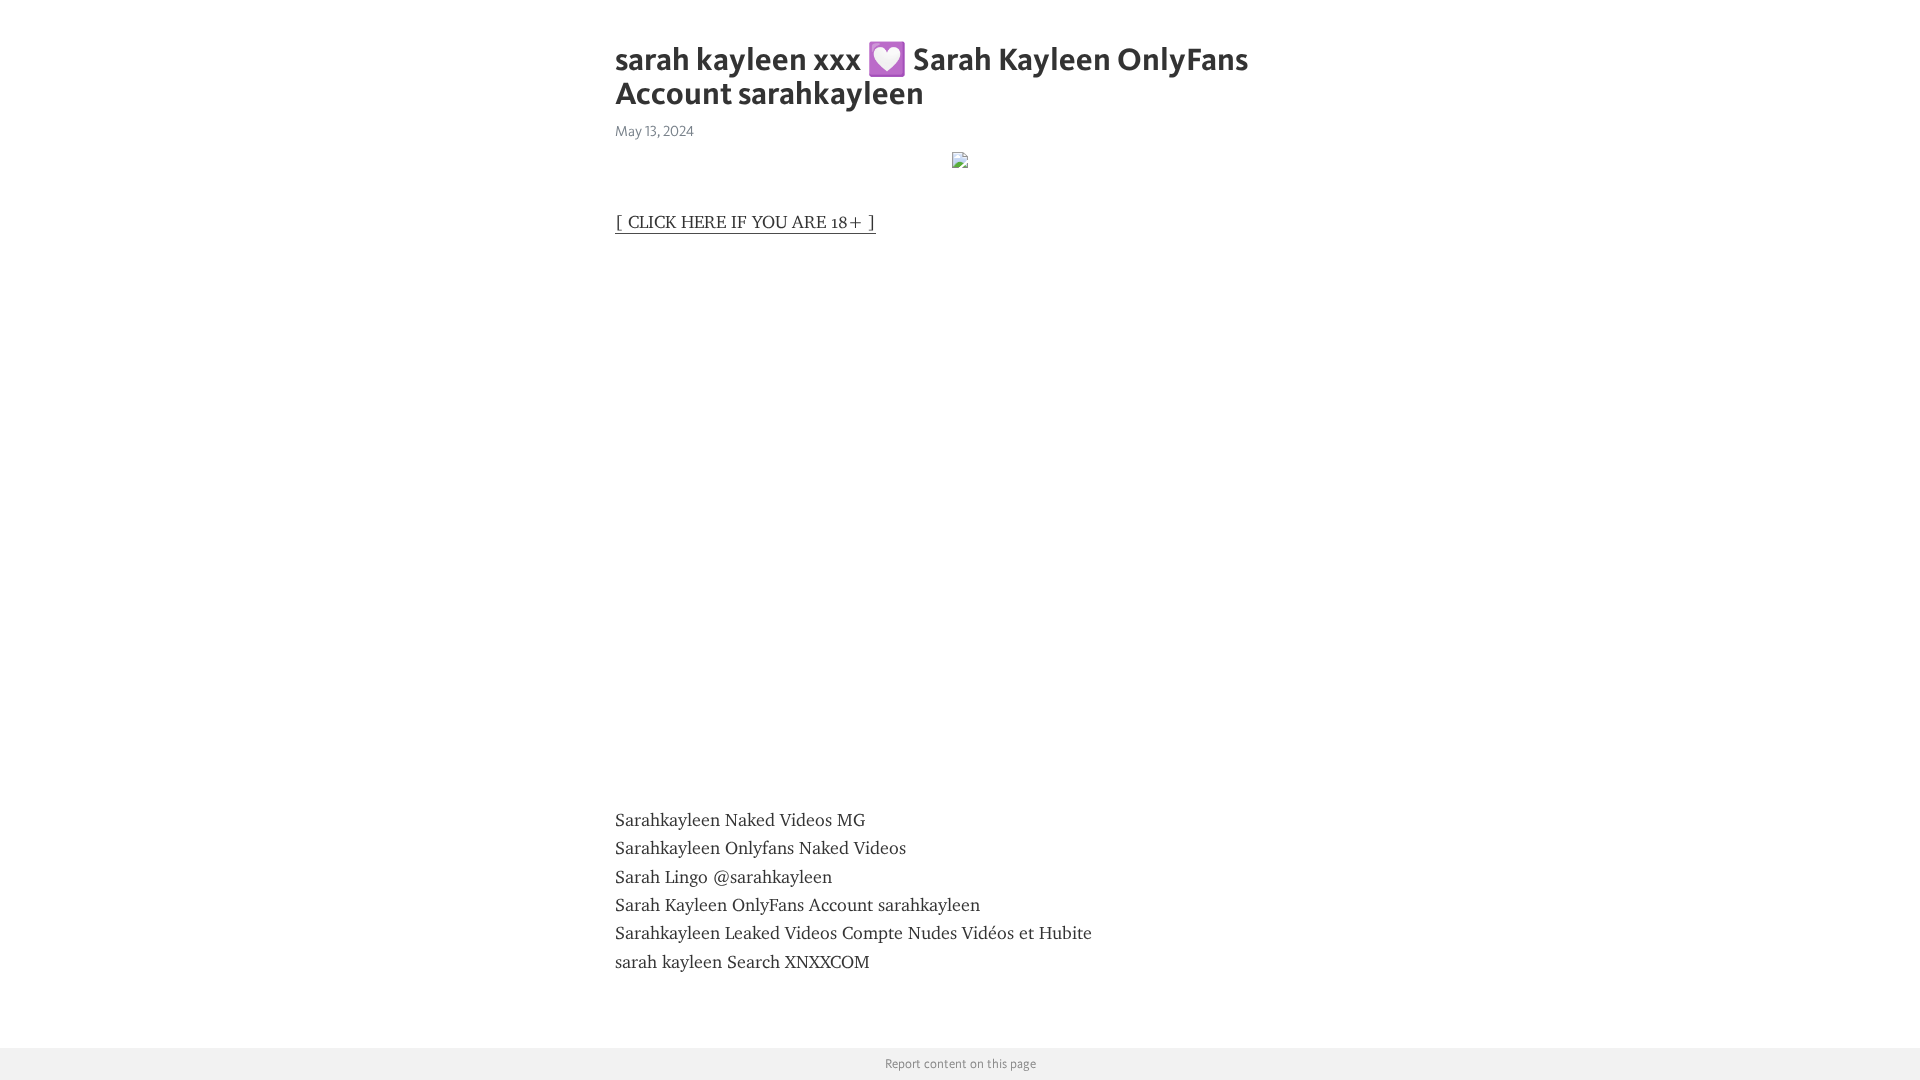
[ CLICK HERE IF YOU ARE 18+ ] (745, 222)
